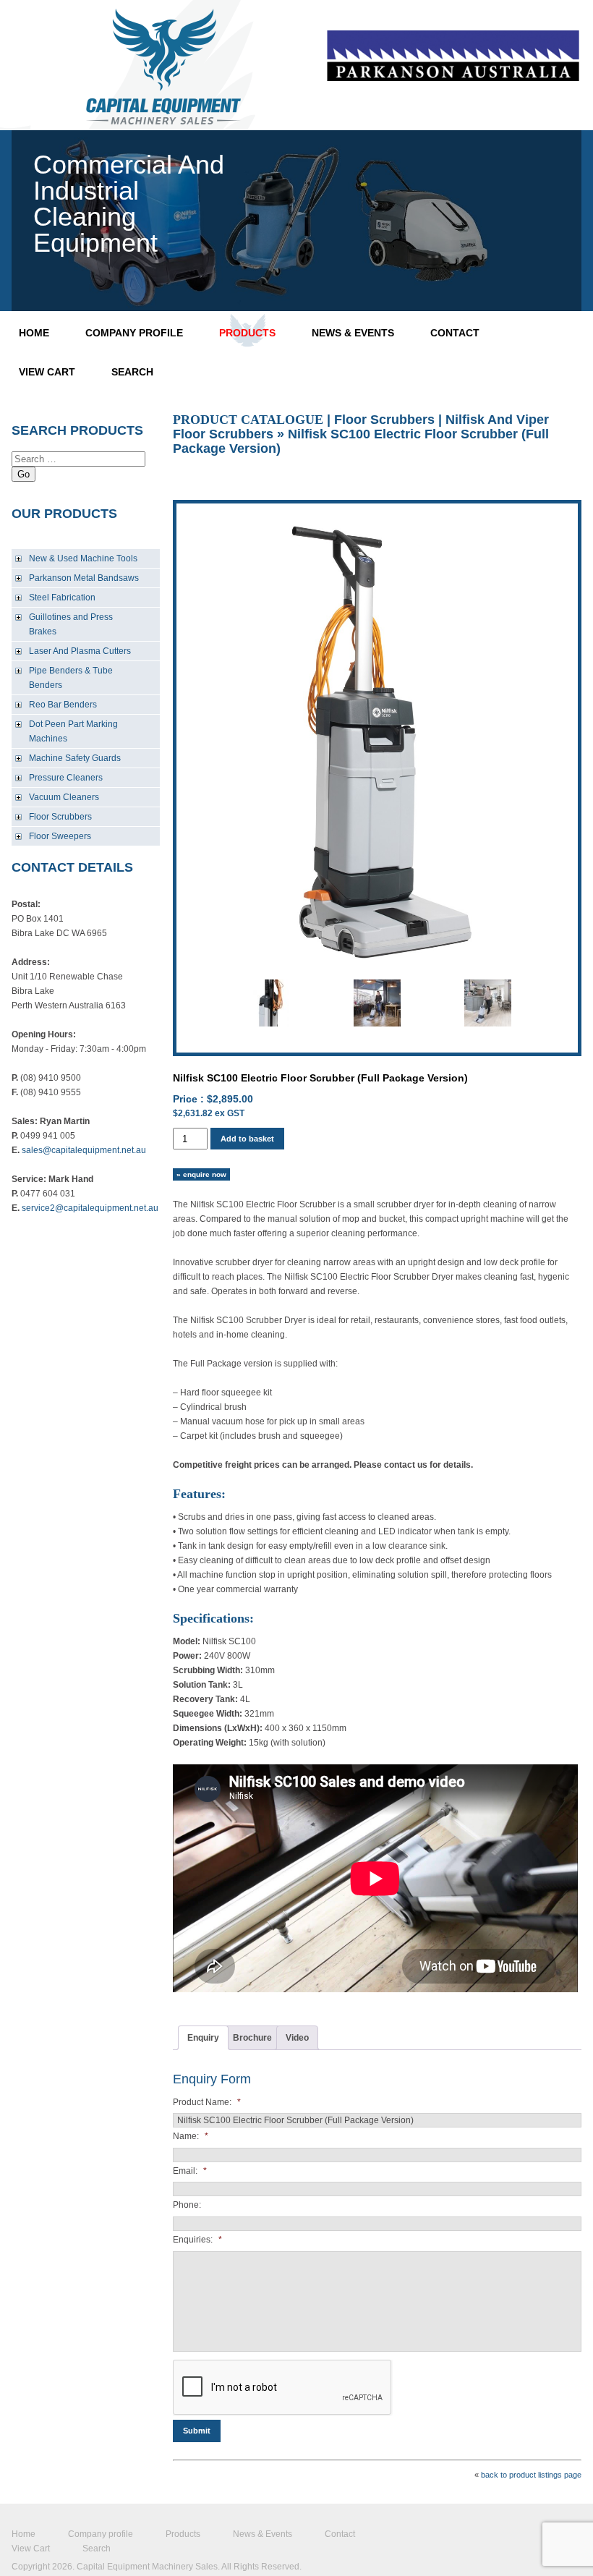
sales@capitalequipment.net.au (84, 1150)
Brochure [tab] (252, 2038)
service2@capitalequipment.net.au (90, 1208)
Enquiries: (197, 2240)
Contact (455, 333)
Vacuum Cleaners (64, 797)
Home (34, 333)
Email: (190, 2171)
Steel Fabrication (62, 598)
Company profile (134, 333)
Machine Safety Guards (75, 758)
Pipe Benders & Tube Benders (71, 678)
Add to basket (247, 1139)
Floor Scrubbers (60, 817)
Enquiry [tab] (203, 2038)
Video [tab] (297, 2038)
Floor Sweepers (60, 836)
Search (132, 372)
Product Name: (207, 2102)
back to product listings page (531, 2475)
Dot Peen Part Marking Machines (73, 731)
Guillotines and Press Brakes (71, 624)
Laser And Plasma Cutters (80, 651)
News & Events (353, 333)
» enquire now (201, 1174)
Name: (191, 2136)
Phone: (187, 2205)
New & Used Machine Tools (83, 558)
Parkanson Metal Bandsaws (84, 578)
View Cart (47, 372)
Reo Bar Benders (63, 705)
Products (247, 333)
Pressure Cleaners (66, 778)
